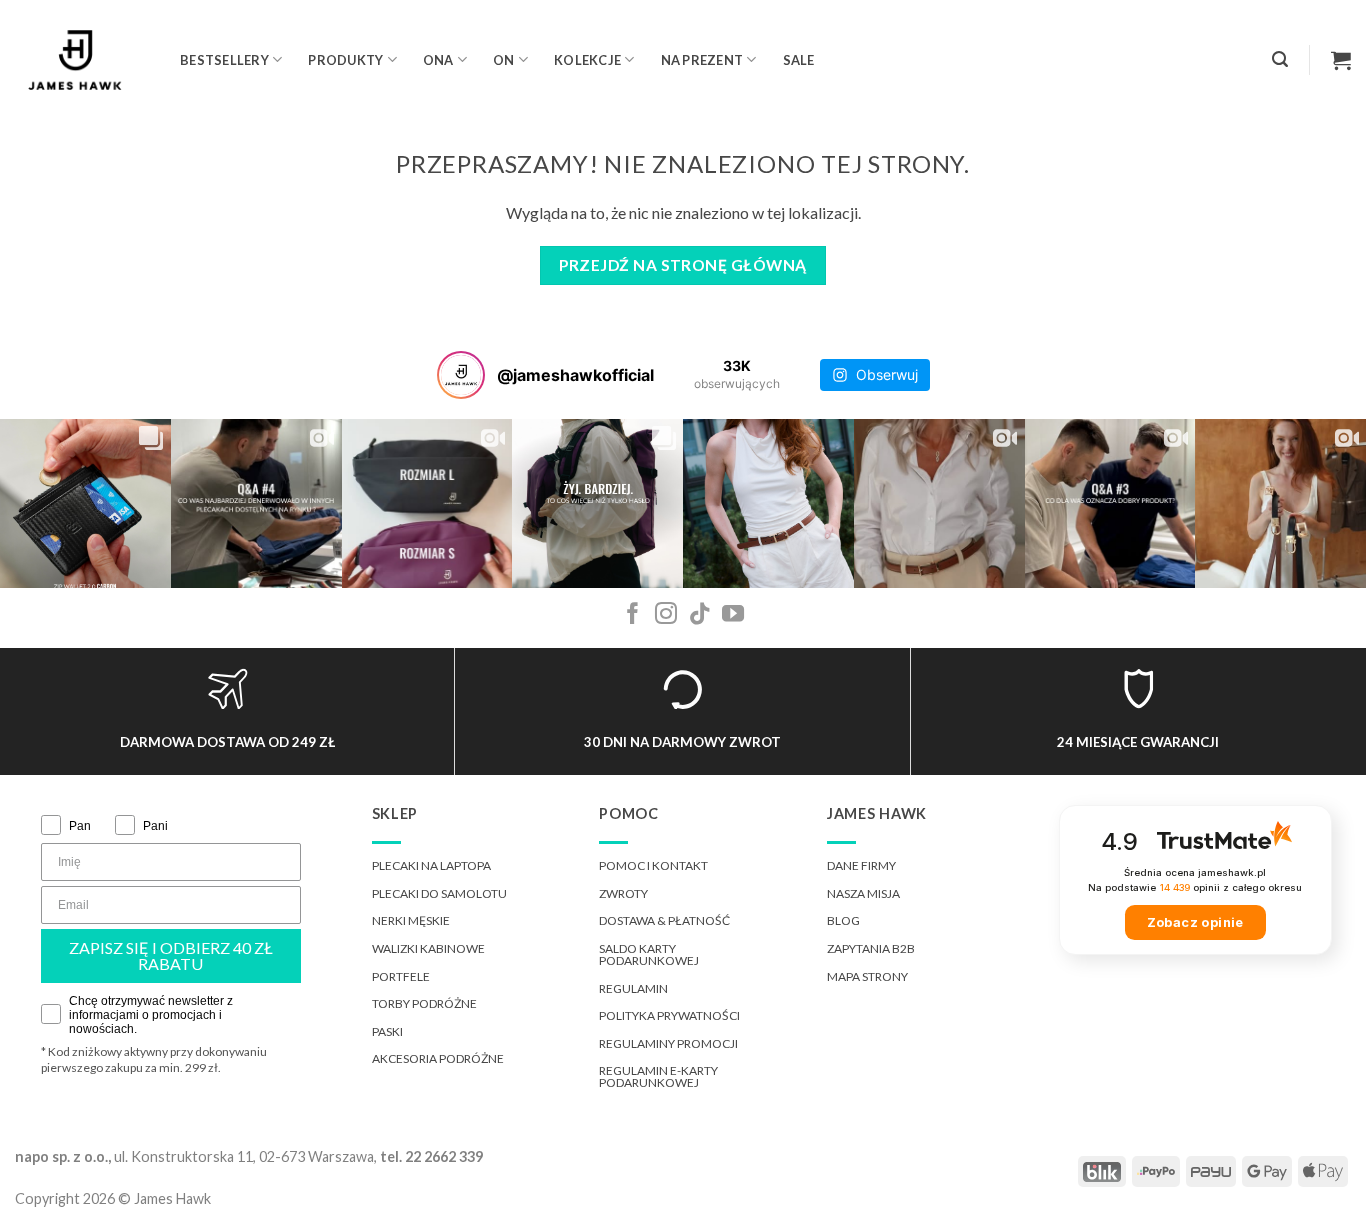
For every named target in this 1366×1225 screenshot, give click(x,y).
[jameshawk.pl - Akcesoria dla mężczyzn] (82, 60)
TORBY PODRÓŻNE (424, 1003)
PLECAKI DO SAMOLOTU (439, 893)
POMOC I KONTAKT (653, 865)
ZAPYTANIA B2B (871, 948)
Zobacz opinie (1195, 922)
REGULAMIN (633, 988)
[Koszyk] (1341, 60)
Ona (438, 60)
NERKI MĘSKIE (411, 920)
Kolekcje (587, 60)
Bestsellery (224, 60)
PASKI (387, 1031)
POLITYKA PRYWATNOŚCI (669, 1015)
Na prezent (702, 60)
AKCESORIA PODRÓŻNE (438, 1058)
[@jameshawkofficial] (461, 375)
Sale (799, 60)
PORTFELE (401, 976)
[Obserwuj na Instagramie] (666, 615)
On (504, 60)
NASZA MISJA (863, 893)
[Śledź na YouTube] (733, 615)
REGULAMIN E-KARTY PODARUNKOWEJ (658, 1076)
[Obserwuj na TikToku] (700, 615)
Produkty (345, 60)
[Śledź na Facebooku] (633, 615)
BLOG (843, 920)
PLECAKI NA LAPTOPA (431, 865)
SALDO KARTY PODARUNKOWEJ (649, 954)
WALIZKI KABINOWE (428, 948)
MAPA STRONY (867, 976)
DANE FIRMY (861, 865)
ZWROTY (623, 893)
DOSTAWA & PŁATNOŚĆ (664, 920)
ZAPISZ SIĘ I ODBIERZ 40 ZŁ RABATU (171, 955)
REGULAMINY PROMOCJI (668, 1043)
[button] (1280, 59)
